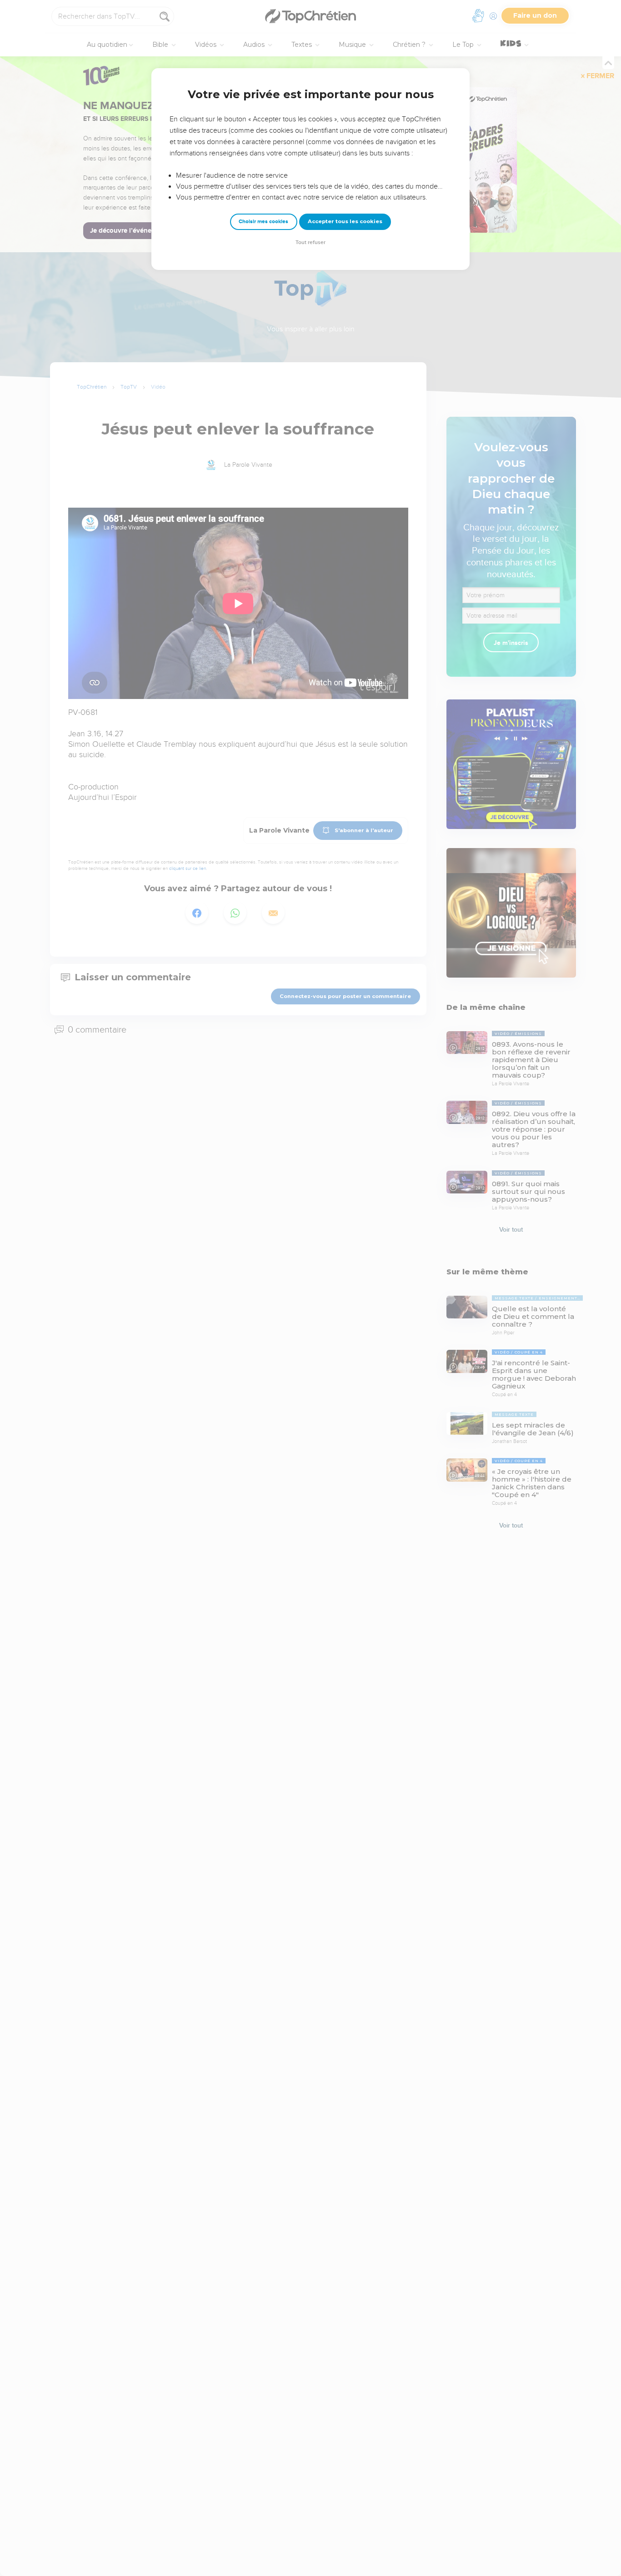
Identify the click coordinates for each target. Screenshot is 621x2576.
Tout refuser (310, 242)
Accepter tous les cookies (345, 221)
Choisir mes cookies (263, 222)
